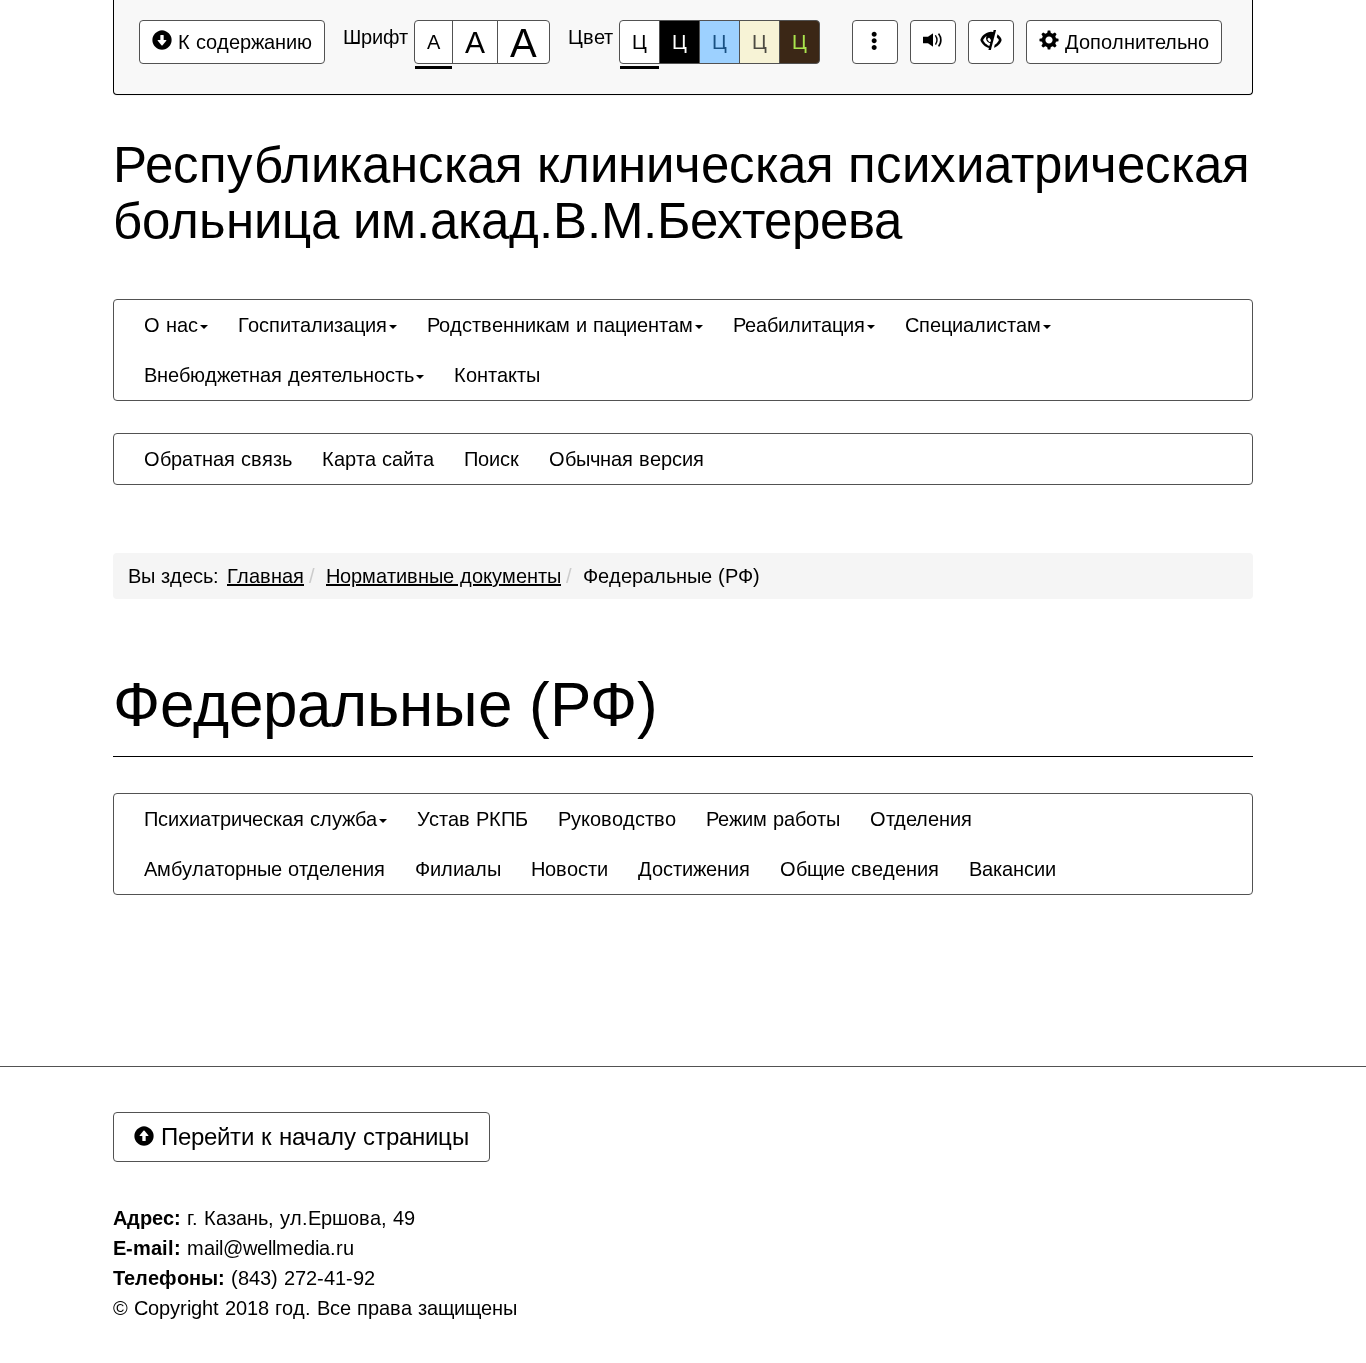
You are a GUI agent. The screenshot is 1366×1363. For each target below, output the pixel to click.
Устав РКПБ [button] (472, 819)
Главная (265, 576)
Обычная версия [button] (626, 459)
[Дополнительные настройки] (991, 42)
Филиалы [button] (458, 869)
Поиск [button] (491, 459)
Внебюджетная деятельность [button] (279, 375)
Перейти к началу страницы (311, 1136)
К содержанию (242, 42)
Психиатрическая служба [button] (260, 819)
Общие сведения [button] (859, 869)
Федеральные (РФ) (671, 576)
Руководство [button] (617, 819)
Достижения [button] (694, 869)
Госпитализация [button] (312, 325)
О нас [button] (171, 325)
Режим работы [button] (773, 819)
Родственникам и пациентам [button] (560, 325)
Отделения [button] (921, 819)
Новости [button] (569, 869)
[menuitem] (176, 325)
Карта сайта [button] (378, 459)
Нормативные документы (443, 576)
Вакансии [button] (1012, 869)
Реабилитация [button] (799, 325)
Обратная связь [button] (218, 459)
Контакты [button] (497, 375)
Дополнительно (1134, 42)
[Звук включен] (933, 42)
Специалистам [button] (973, 325)
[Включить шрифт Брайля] (875, 42)
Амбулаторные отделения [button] (264, 869)
